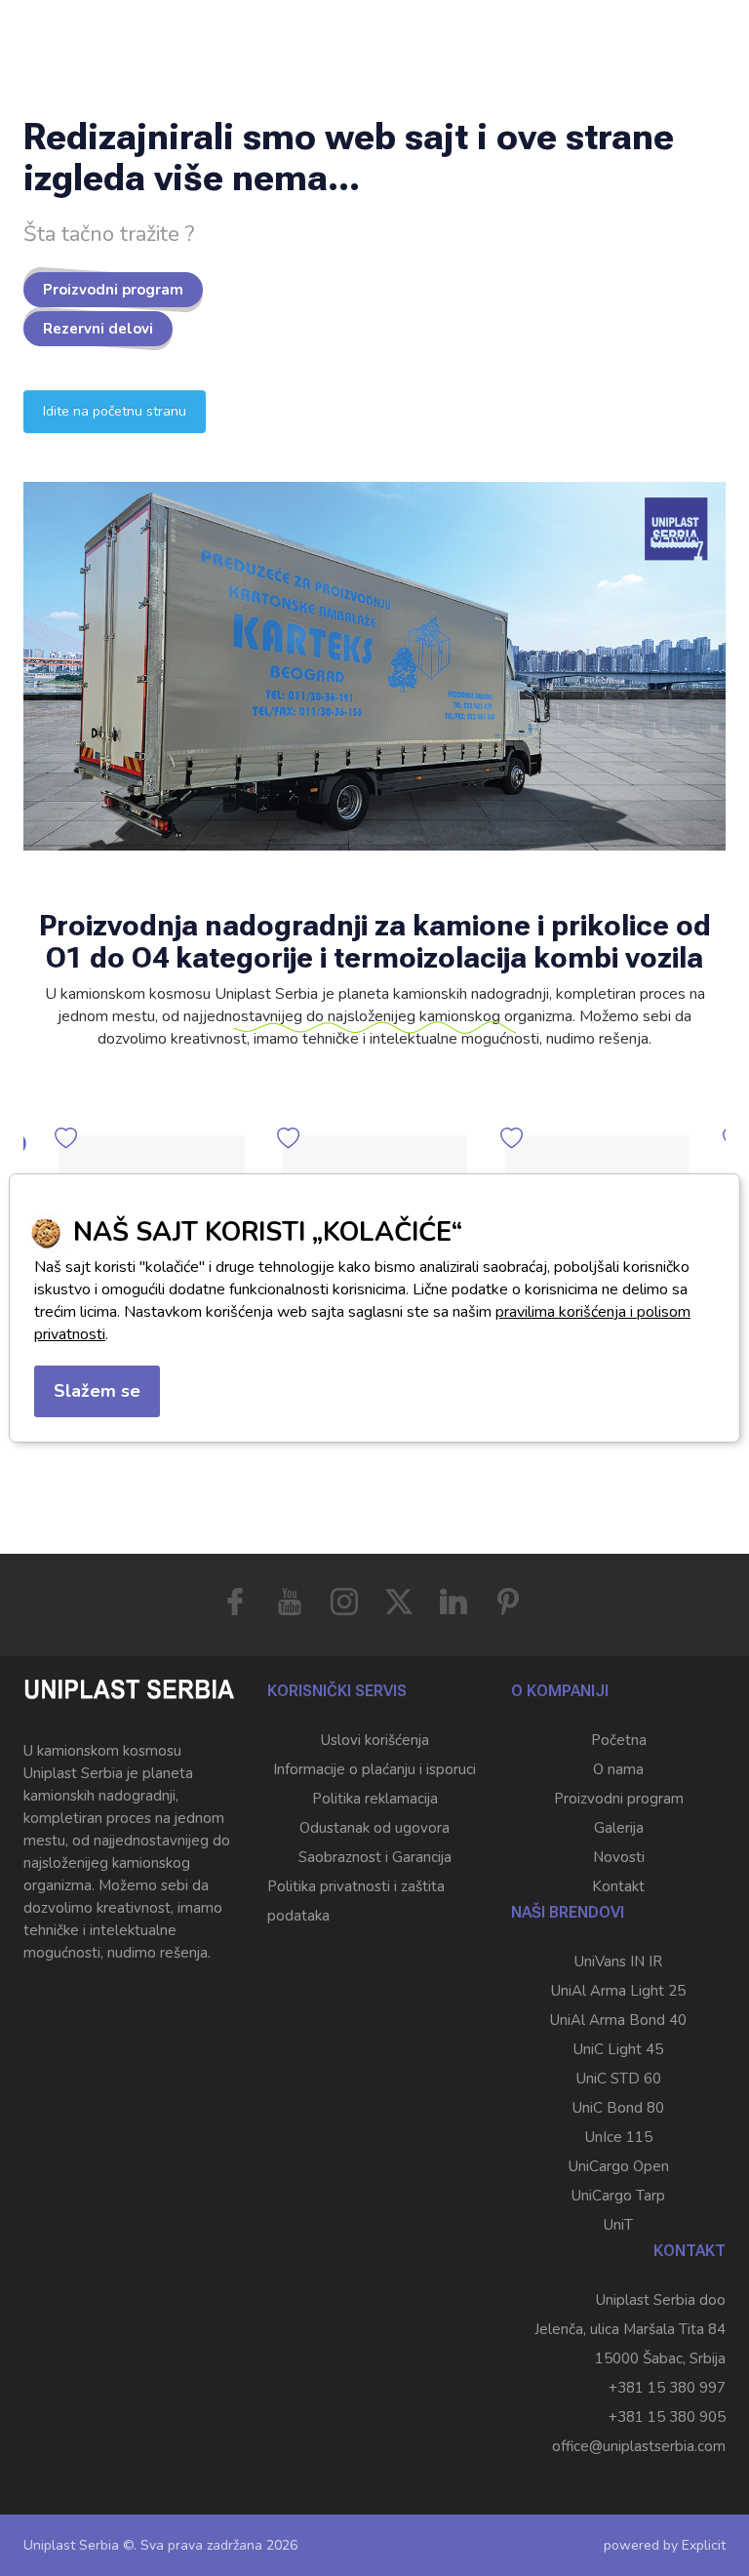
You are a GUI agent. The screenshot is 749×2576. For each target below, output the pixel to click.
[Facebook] (235, 1602)
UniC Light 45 (618, 2049)
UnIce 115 (619, 2137)
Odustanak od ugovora (374, 1828)
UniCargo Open (619, 2166)
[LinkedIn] (453, 1602)
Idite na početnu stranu (115, 411)
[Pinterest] (508, 1602)
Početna (619, 1740)
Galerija (619, 1828)
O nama (618, 1769)
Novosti (619, 1857)
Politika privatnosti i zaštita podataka (356, 1901)
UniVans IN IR (618, 1962)
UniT (618, 2225)
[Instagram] (344, 1602)
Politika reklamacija (375, 1799)
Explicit (704, 2545)
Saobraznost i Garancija (375, 1857)
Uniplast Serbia (71, 2545)
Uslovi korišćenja (375, 1740)
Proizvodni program (113, 290)
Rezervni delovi (98, 329)
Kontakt (618, 1886)
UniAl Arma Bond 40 (618, 2020)
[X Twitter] (399, 1602)
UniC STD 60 (619, 2079)
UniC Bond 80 (618, 2108)
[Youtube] (290, 1602)
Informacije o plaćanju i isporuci (374, 1769)
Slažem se (97, 1391)
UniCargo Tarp (618, 2196)
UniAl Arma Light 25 (618, 1991)
